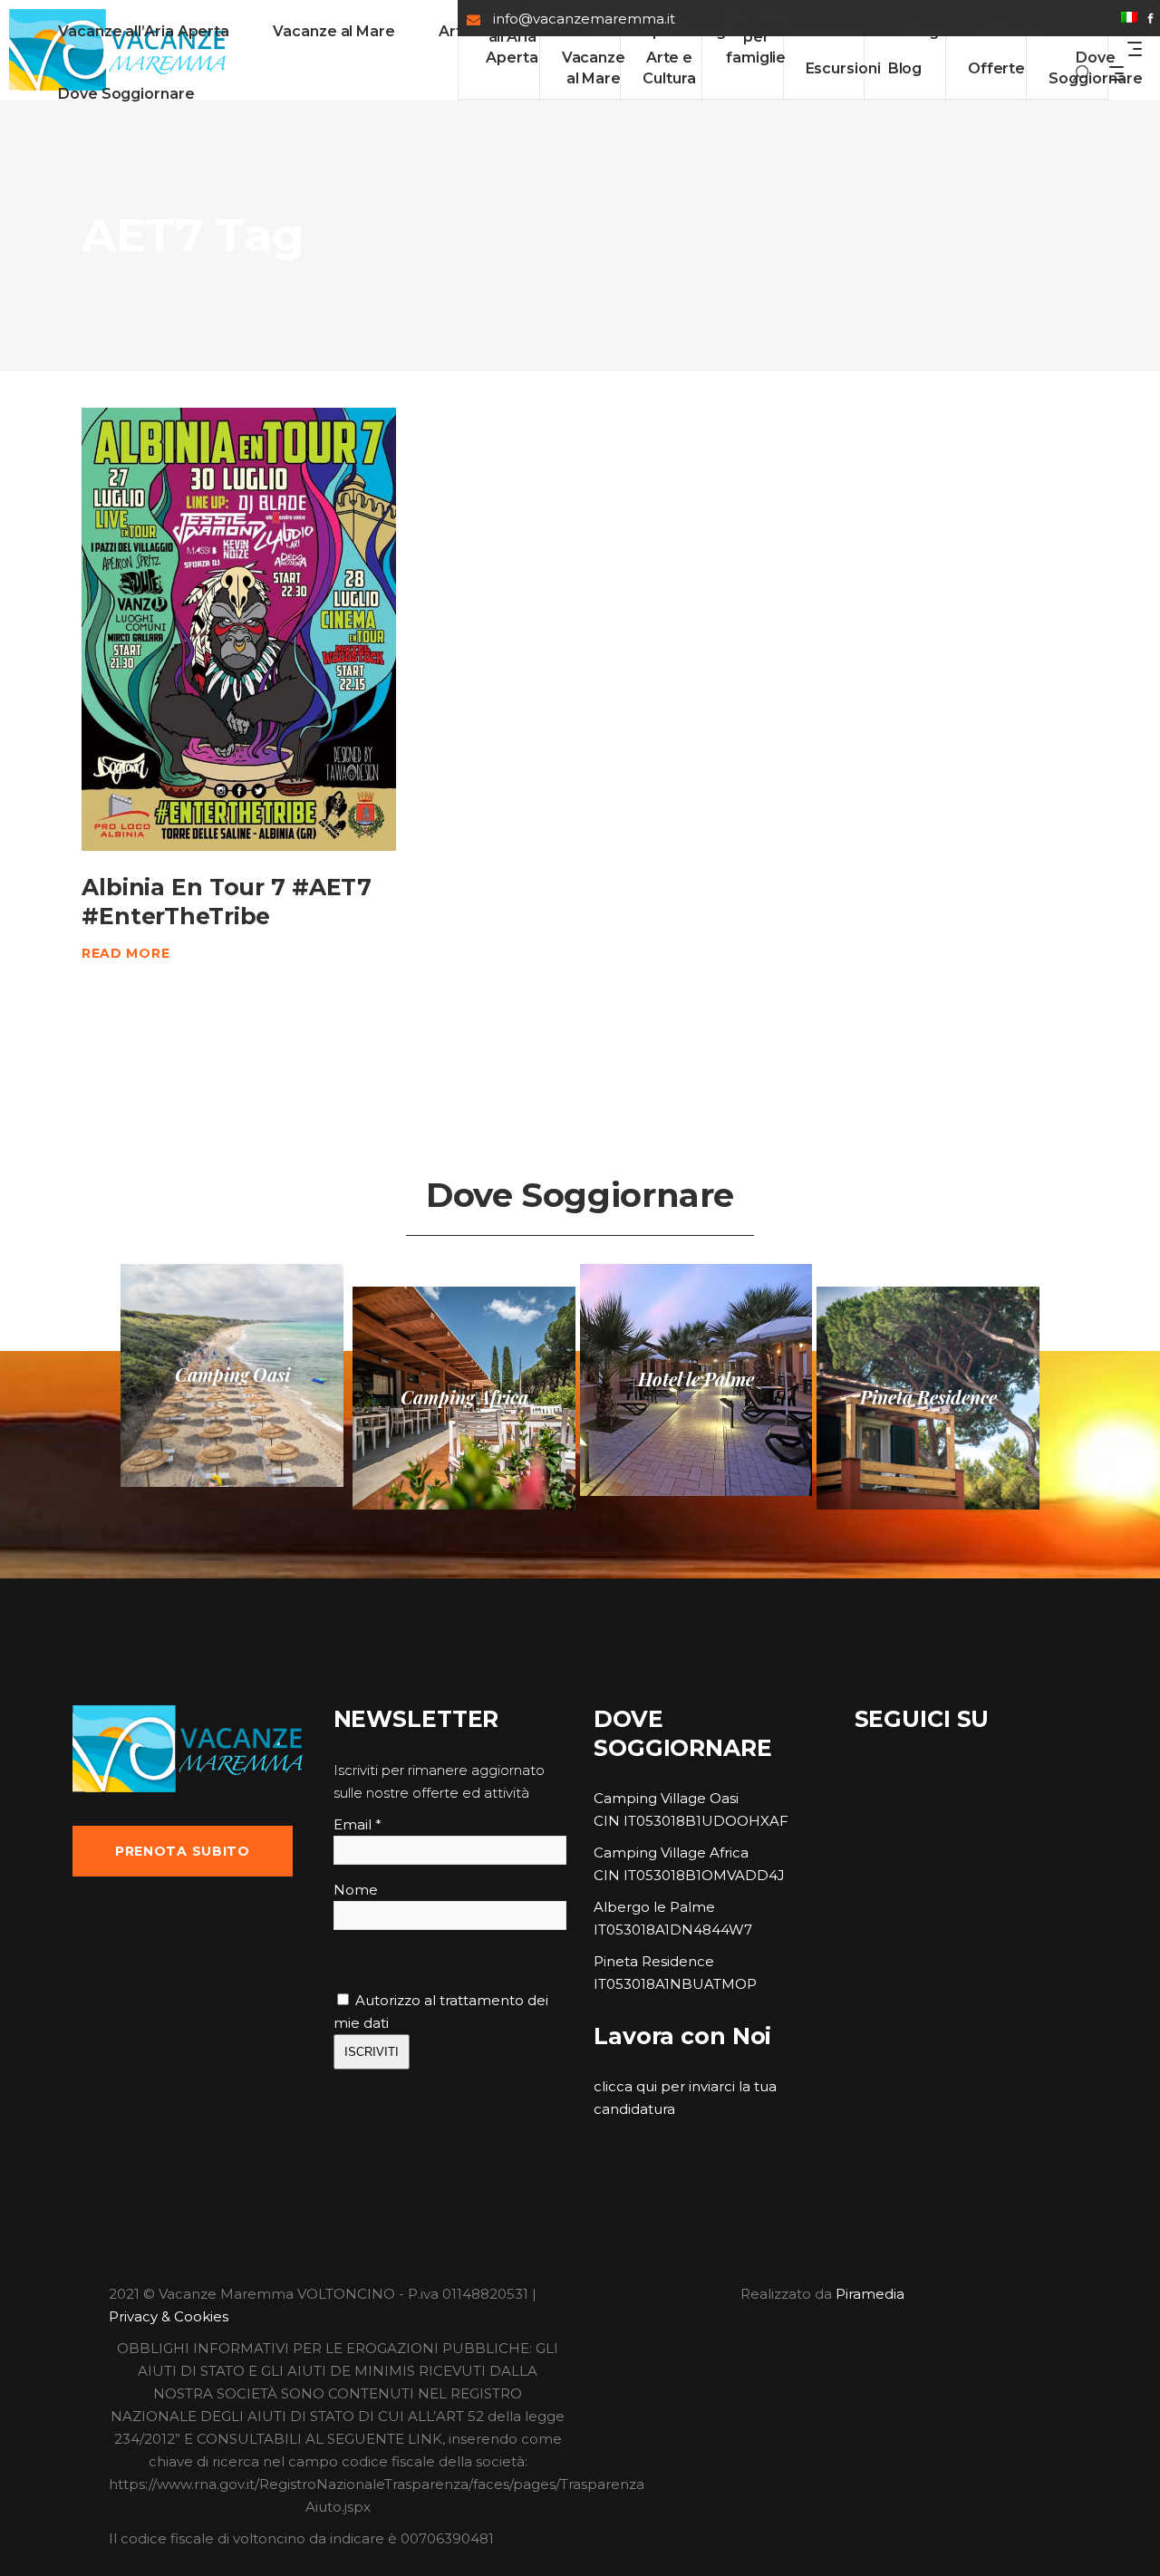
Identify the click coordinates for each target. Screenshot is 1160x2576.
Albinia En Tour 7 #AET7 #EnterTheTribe (227, 901)
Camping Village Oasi (666, 1798)
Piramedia (870, 2294)
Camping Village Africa (671, 1852)
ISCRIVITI (372, 2052)
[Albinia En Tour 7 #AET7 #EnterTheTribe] (239, 629)
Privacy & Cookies (169, 2316)
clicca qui (625, 2086)
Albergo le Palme (654, 1907)
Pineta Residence (654, 1961)
